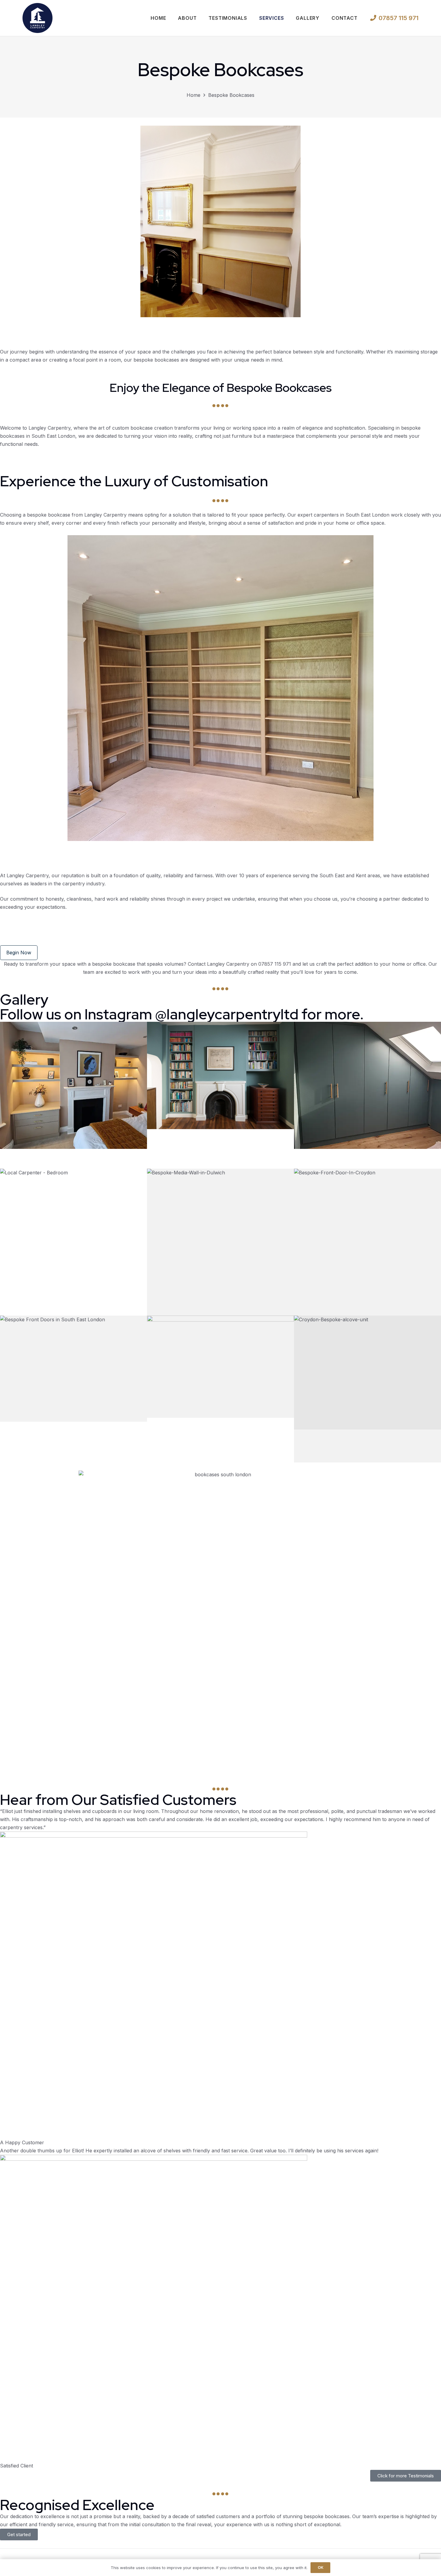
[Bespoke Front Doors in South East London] (73, 1389)
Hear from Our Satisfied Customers (118, 1800)
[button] (287, 18)
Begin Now (19, 953)
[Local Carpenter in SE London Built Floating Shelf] (73, 1095)
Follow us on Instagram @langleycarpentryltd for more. (182, 1014)
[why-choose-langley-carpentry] (220, 1389)
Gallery (24, 999)
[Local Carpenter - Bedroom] (73, 1242)
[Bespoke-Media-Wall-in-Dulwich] (220, 1242)
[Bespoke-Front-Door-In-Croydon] (367, 1242)
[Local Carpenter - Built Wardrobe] (367, 1095)
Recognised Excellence (77, 2505)
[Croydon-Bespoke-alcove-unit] (367, 1389)
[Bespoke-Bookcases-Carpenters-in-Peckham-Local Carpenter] (220, 1095)
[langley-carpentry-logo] (37, 18)
